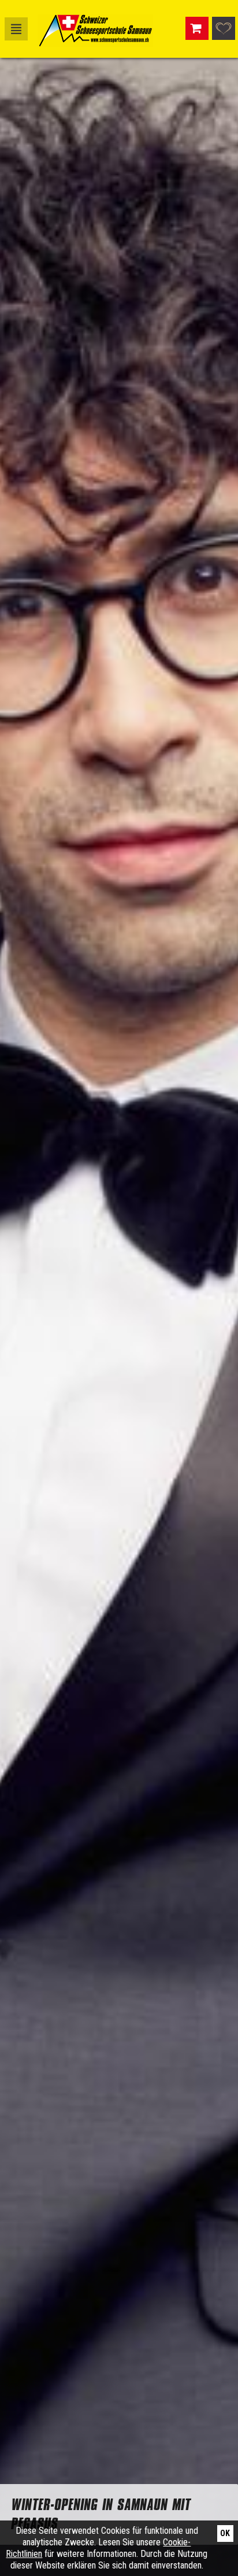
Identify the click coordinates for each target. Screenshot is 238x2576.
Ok (225, 2533)
